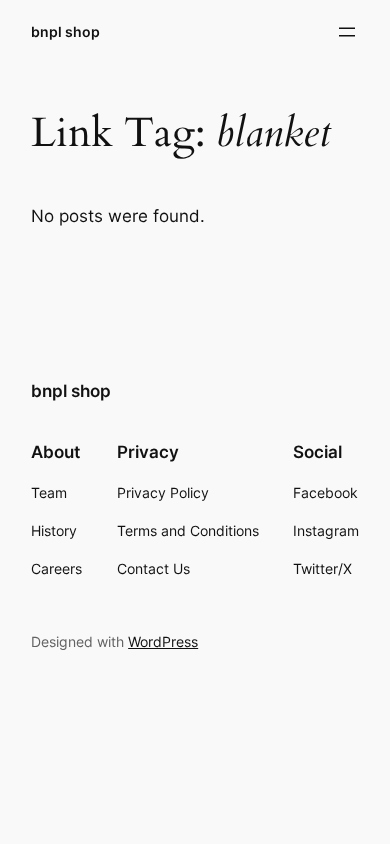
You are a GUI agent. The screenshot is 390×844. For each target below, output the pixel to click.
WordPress (163, 641)
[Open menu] (347, 32)
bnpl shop (65, 31)
